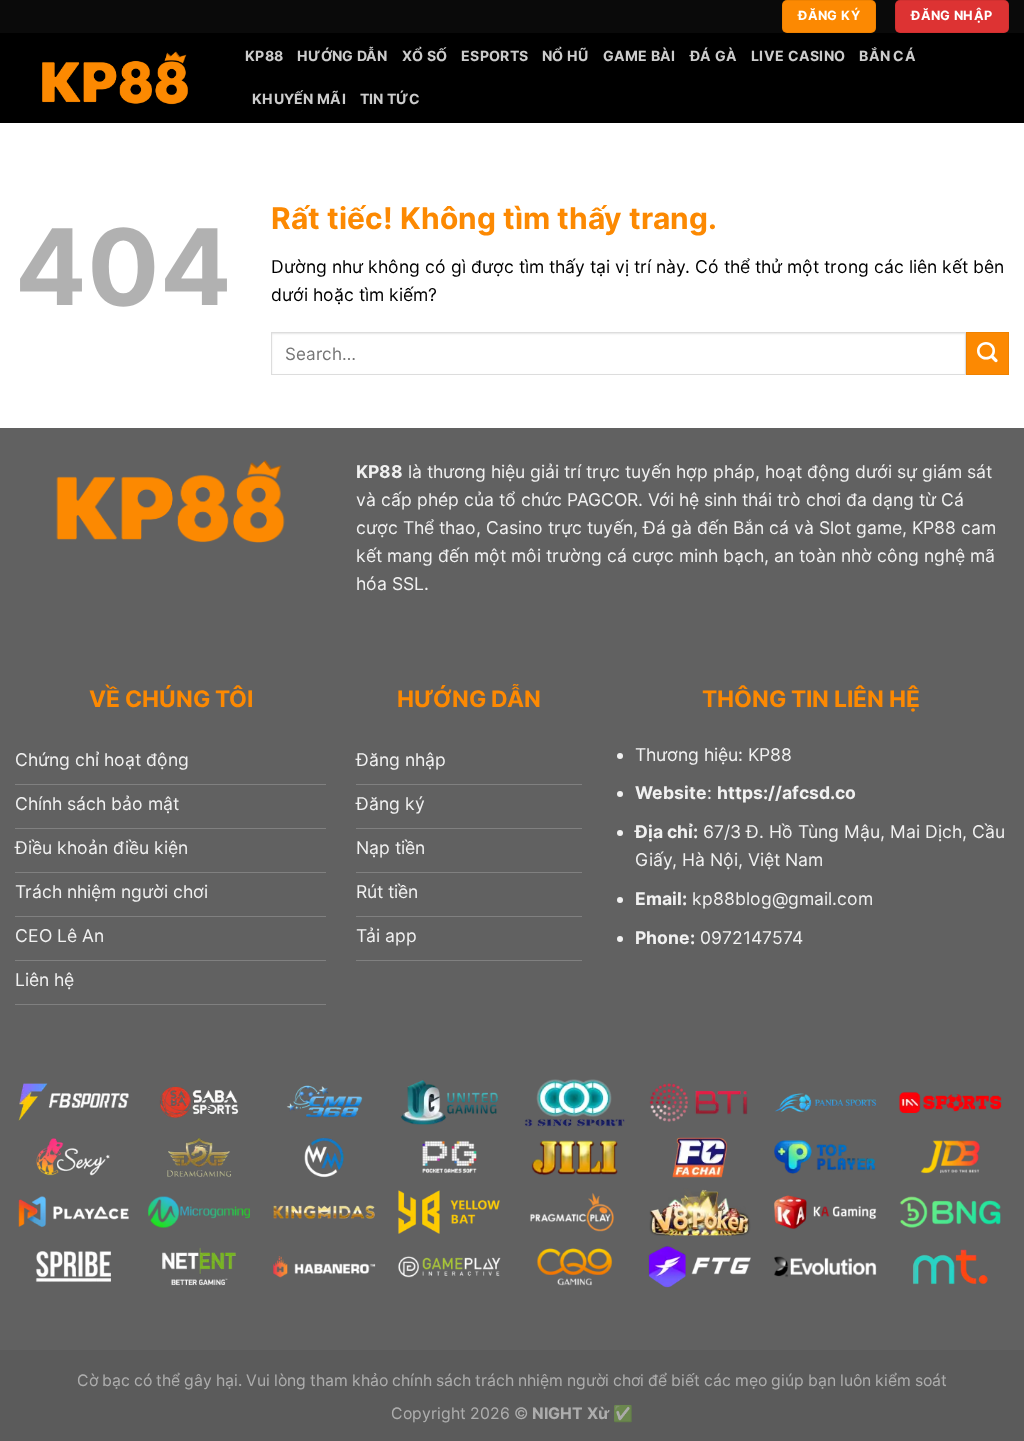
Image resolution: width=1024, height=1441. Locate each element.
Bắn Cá (887, 55)
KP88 (264, 55)
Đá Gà (713, 55)
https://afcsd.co (786, 792)
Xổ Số (424, 55)
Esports (494, 55)
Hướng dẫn (342, 55)
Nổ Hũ (565, 55)
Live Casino (798, 55)
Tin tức (390, 98)
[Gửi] (987, 353)
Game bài (639, 55)
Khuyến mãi (299, 98)
